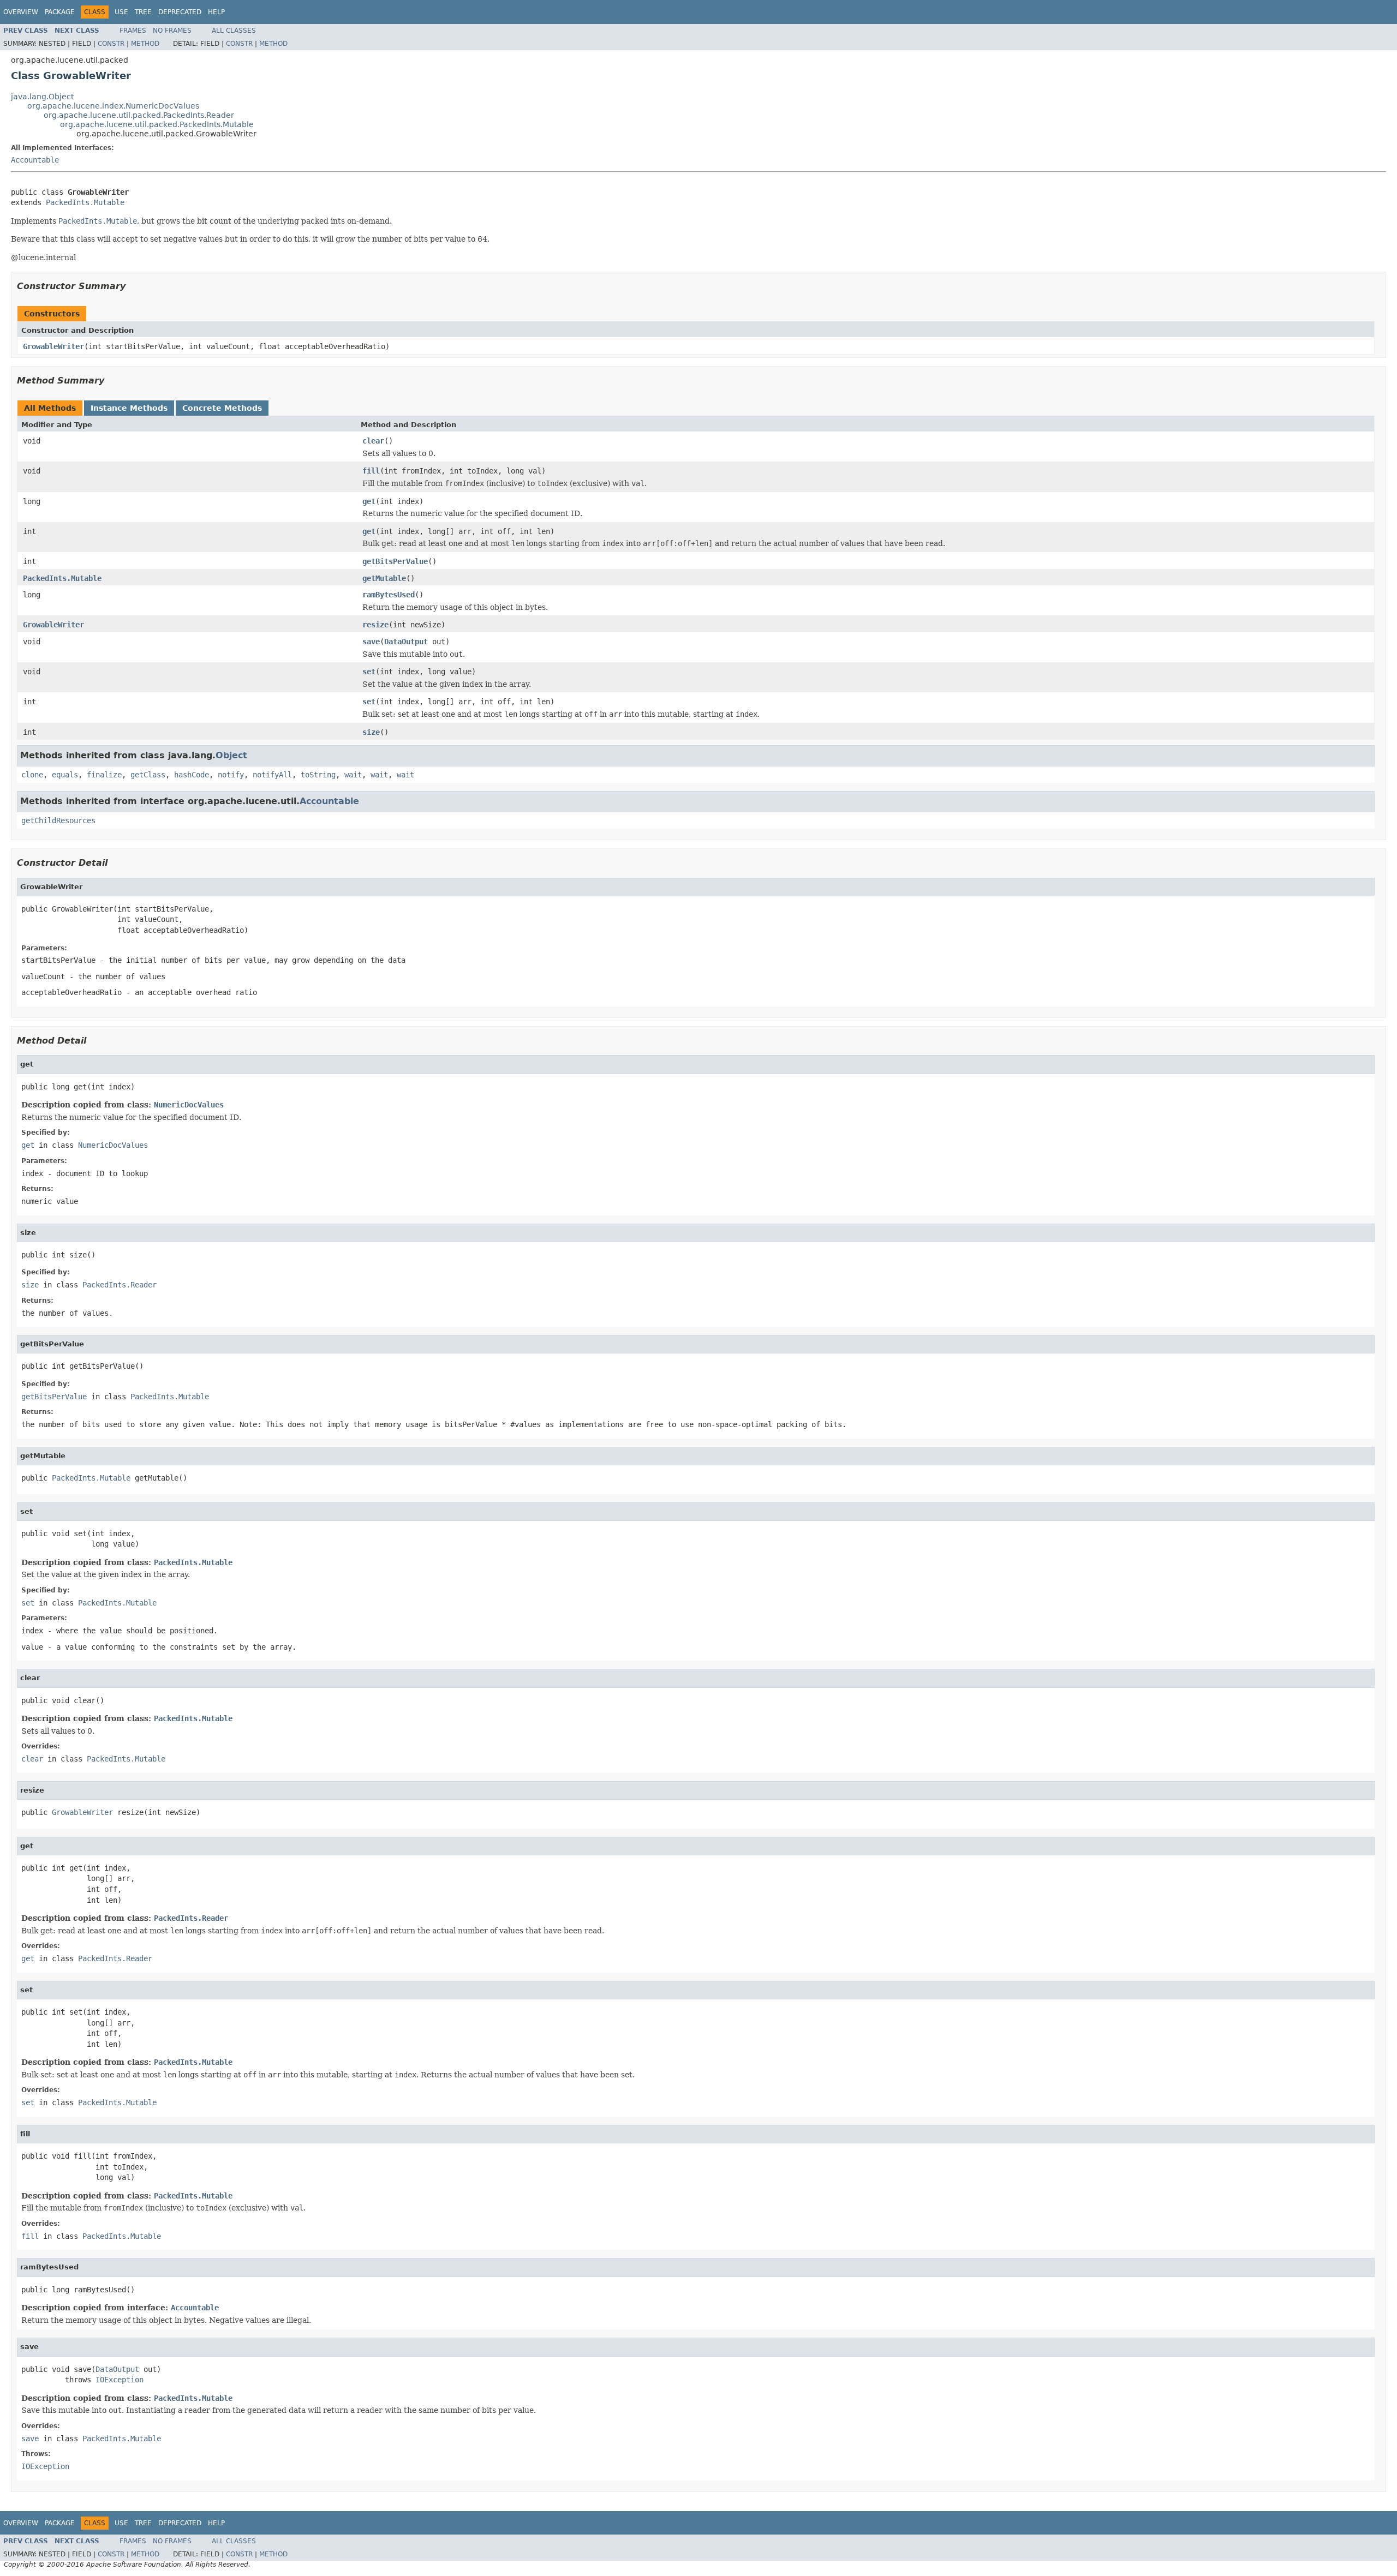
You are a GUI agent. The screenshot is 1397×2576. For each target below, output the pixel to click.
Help (216, 12)
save (371, 642)
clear (373, 441)
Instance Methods (129, 408)
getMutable (384, 578)
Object (231, 755)
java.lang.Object (42, 97)
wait (353, 775)
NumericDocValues (189, 1105)
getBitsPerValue (395, 561)
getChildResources (58, 820)
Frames (133, 31)
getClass (148, 775)
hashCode (192, 775)
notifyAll (272, 775)
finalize (104, 775)
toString (318, 775)
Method (145, 44)
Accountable (35, 160)
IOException (120, 2380)
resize (375, 625)
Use (121, 12)
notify (231, 775)
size (371, 732)
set (369, 672)
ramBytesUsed (389, 595)
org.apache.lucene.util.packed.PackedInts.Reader (139, 115)
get (369, 501)
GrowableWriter (53, 346)
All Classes (234, 31)
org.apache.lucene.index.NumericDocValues (113, 106)
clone (32, 775)
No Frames (172, 31)
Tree (143, 12)
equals (65, 775)
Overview (21, 12)
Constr (111, 44)
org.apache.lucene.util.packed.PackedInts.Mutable (157, 124)
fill (371, 471)
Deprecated (180, 12)
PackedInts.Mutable (85, 202)
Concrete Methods (222, 408)
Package (60, 12)
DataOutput (406, 642)
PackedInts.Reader (120, 1285)
